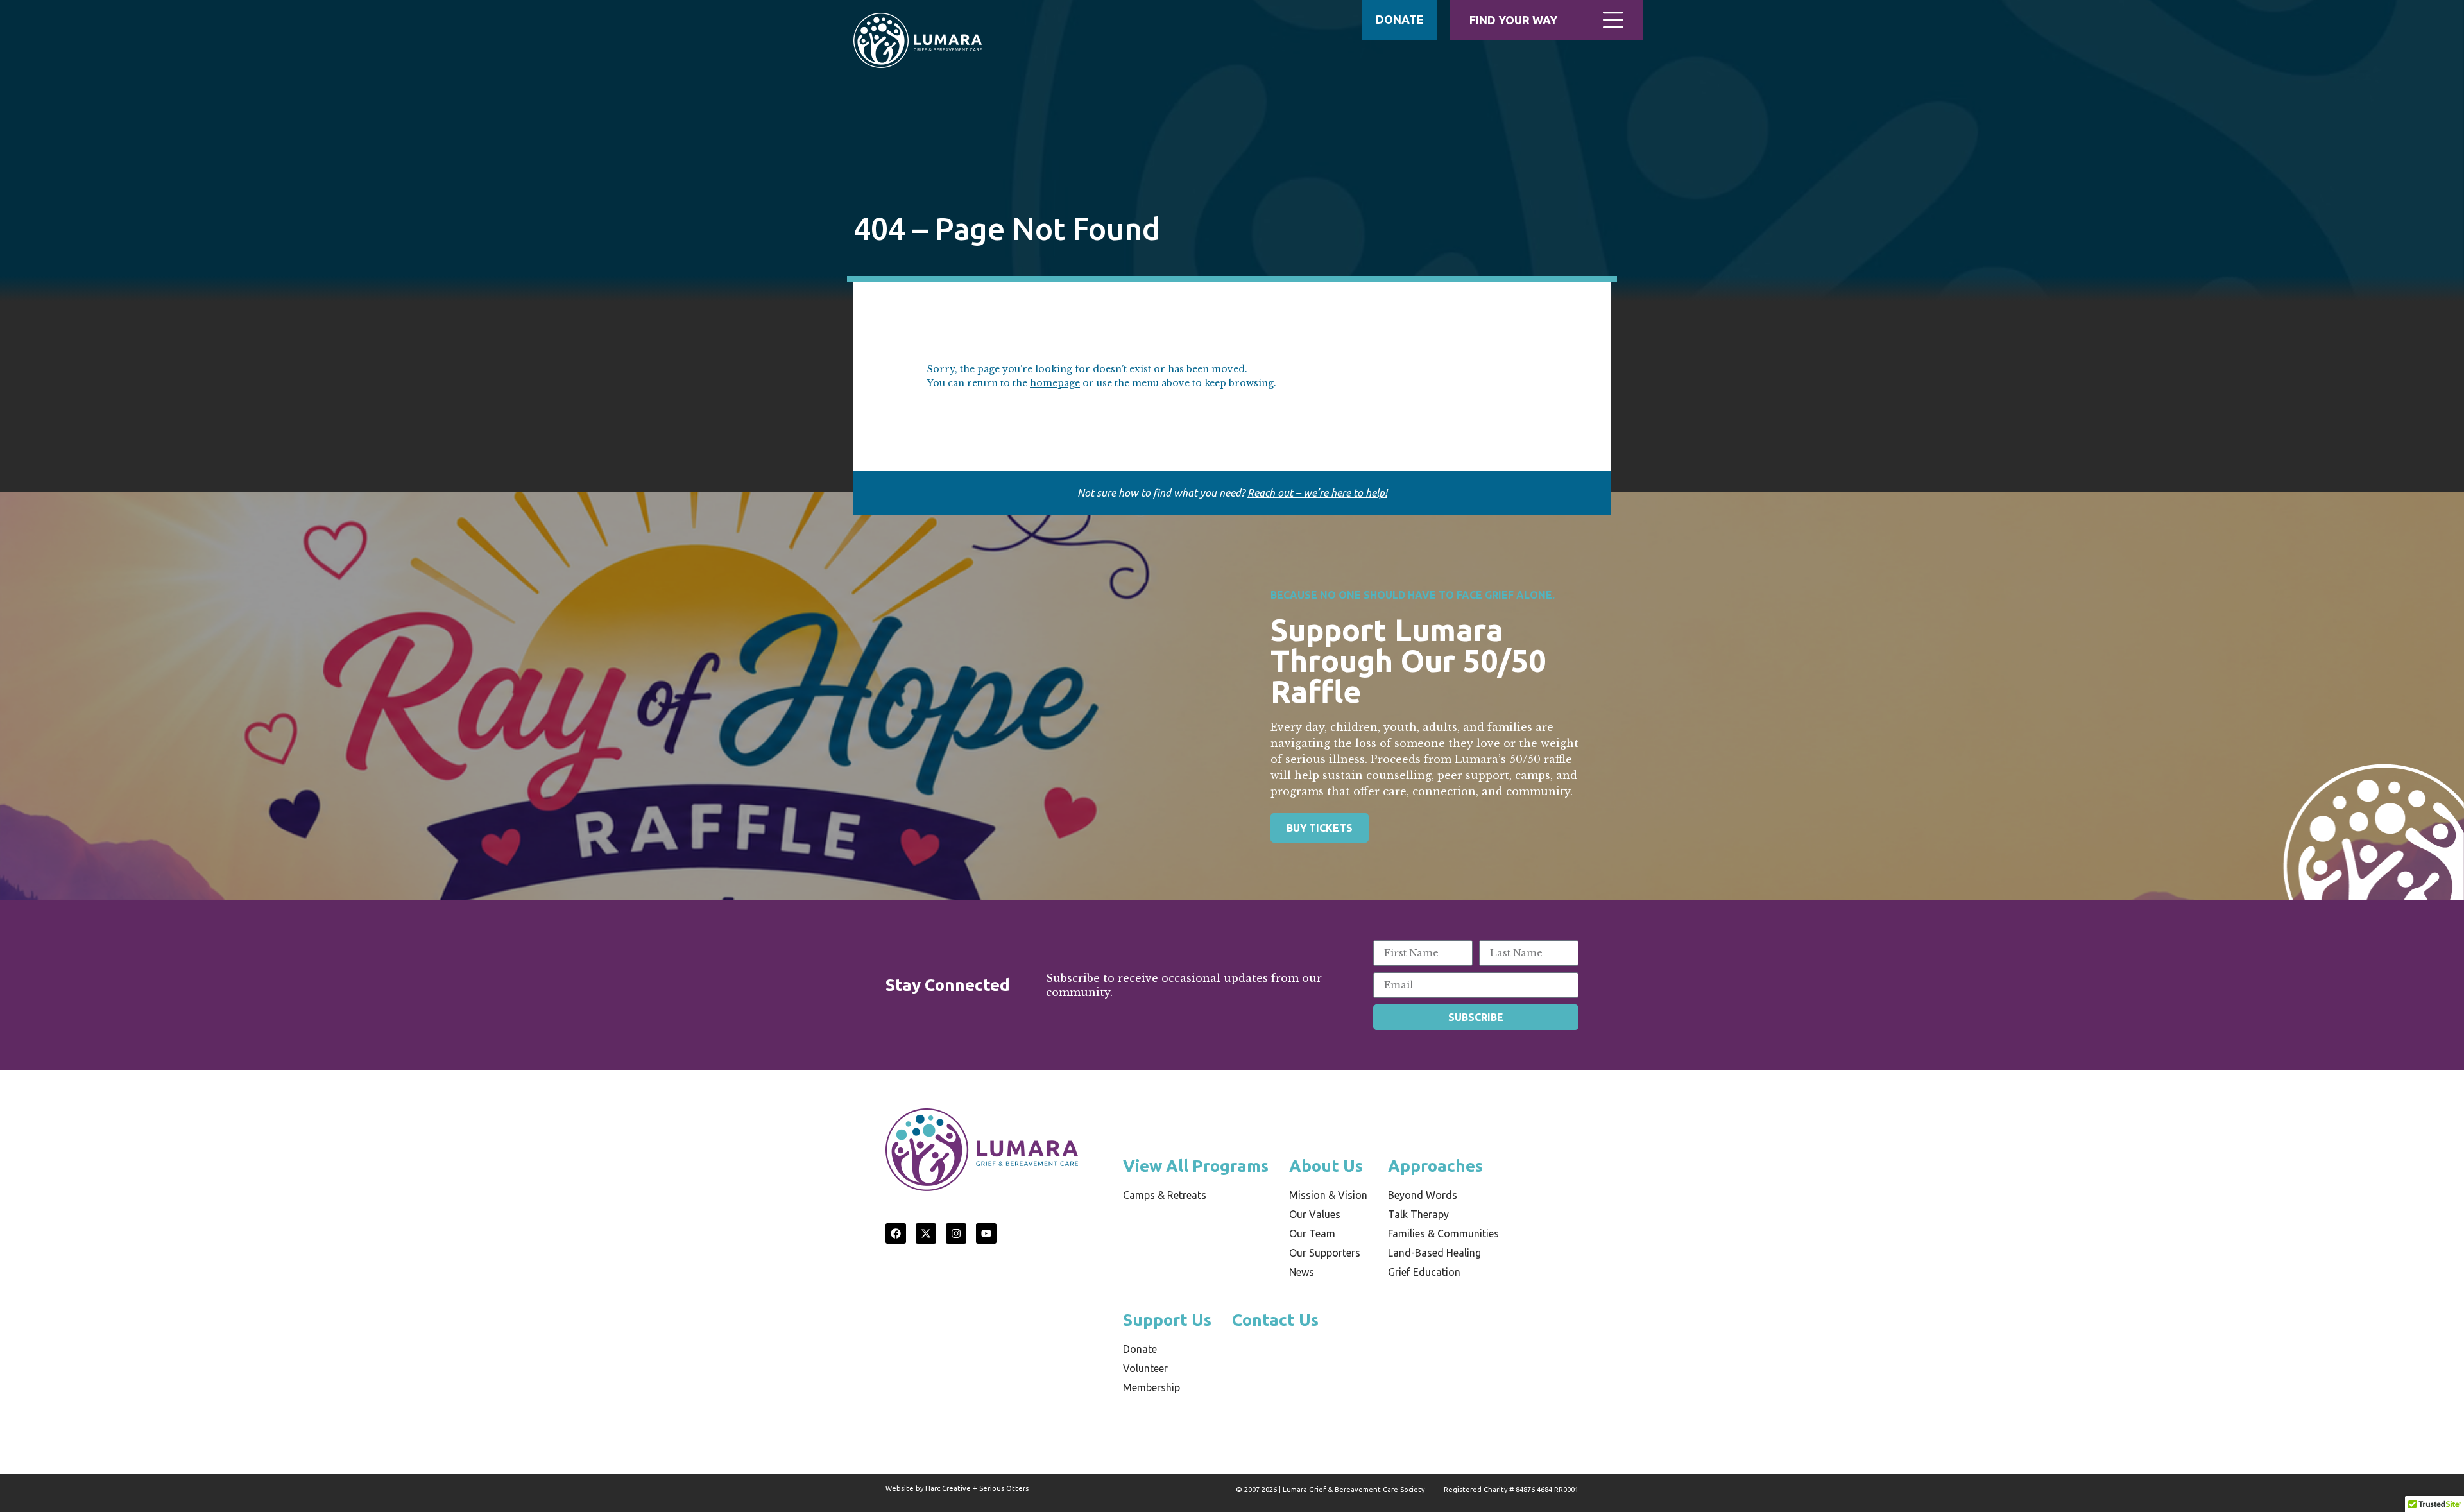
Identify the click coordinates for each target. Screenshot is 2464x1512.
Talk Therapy (1418, 1214)
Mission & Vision (1328, 1195)
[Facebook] (896, 1233)
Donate (1140, 1349)
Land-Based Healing (1434, 1253)
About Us (1326, 1166)
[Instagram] (956, 1233)
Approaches (1435, 1166)
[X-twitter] (926, 1233)
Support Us (1167, 1320)
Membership (1151, 1387)
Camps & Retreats (1165, 1195)
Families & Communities (1443, 1233)
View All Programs (1196, 1166)
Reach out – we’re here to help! (1317, 493)
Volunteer (1145, 1368)
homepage (1055, 383)
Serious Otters (1004, 1488)
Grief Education (1424, 1272)
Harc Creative (948, 1488)
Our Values (1315, 1214)
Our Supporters (1325, 1253)
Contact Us (1275, 1320)
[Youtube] (986, 1233)
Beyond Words (1423, 1195)
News (1302, 1272)
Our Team (1312, 1233)
